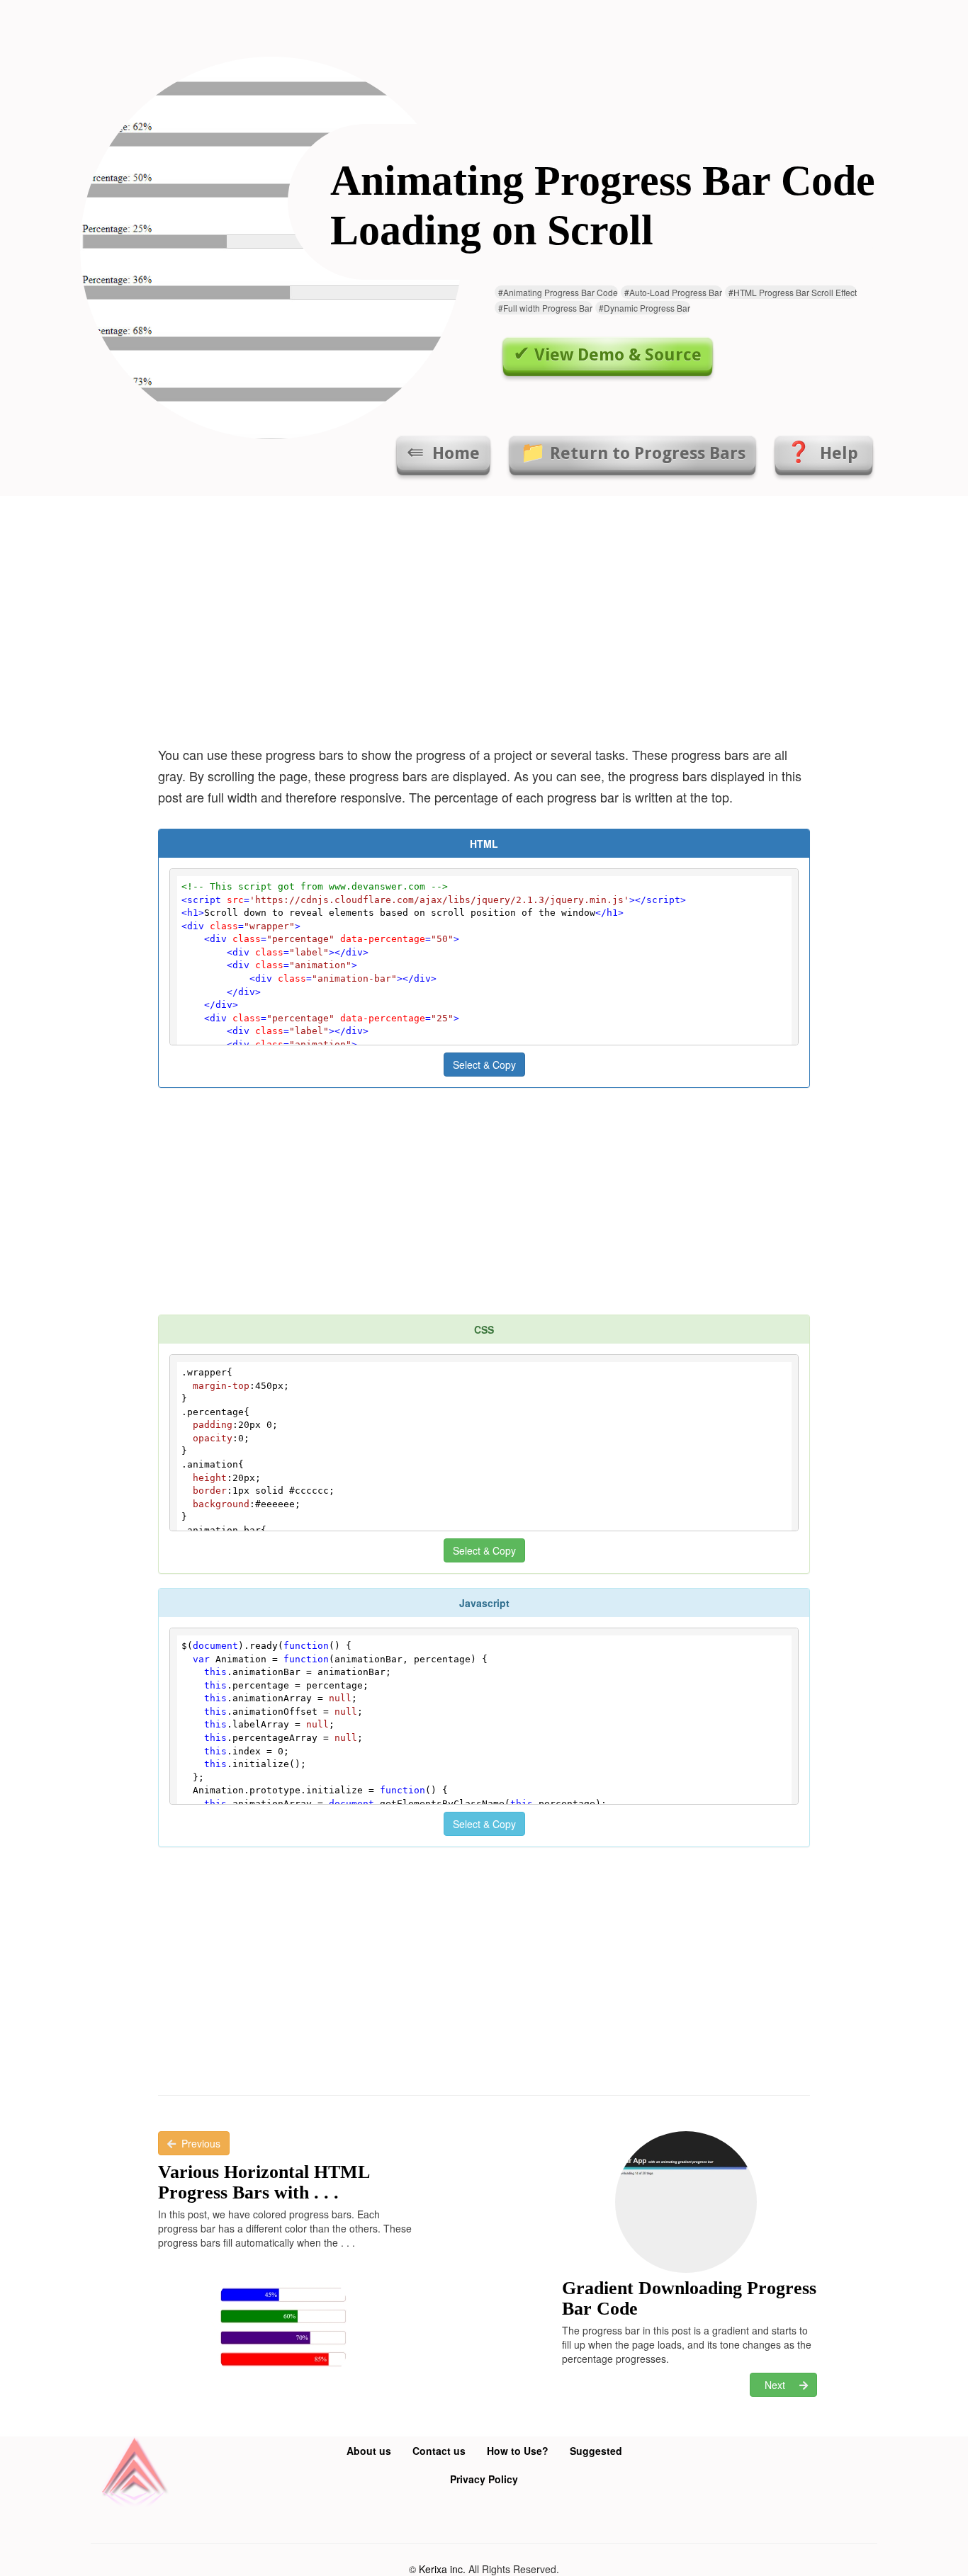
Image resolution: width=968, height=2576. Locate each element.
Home (454, 453)
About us (369, 2451)
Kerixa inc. (442, 2569)
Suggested (596, 2451)
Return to (648, 453)
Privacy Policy (484, 2479)
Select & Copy (484, 1065)
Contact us (439, 2451)
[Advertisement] (484, 616)
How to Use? (518, 2451)
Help (839, 453)
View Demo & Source (618, 355)
